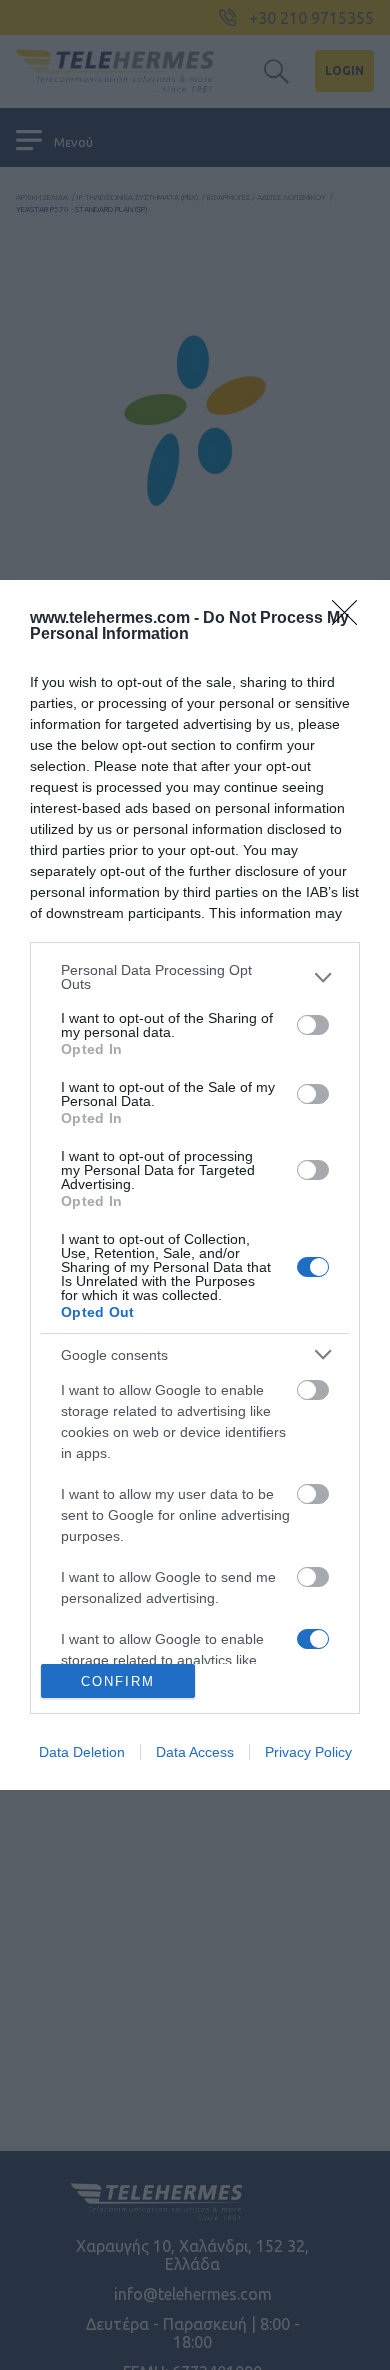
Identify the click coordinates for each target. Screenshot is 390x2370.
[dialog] (195, 1185)
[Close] (351, 619)
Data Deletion (82, 1752)
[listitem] (195, 977)
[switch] (313, 1025)
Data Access (195, 1752)
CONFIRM (118, 1681)
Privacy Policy (308, 1752)
